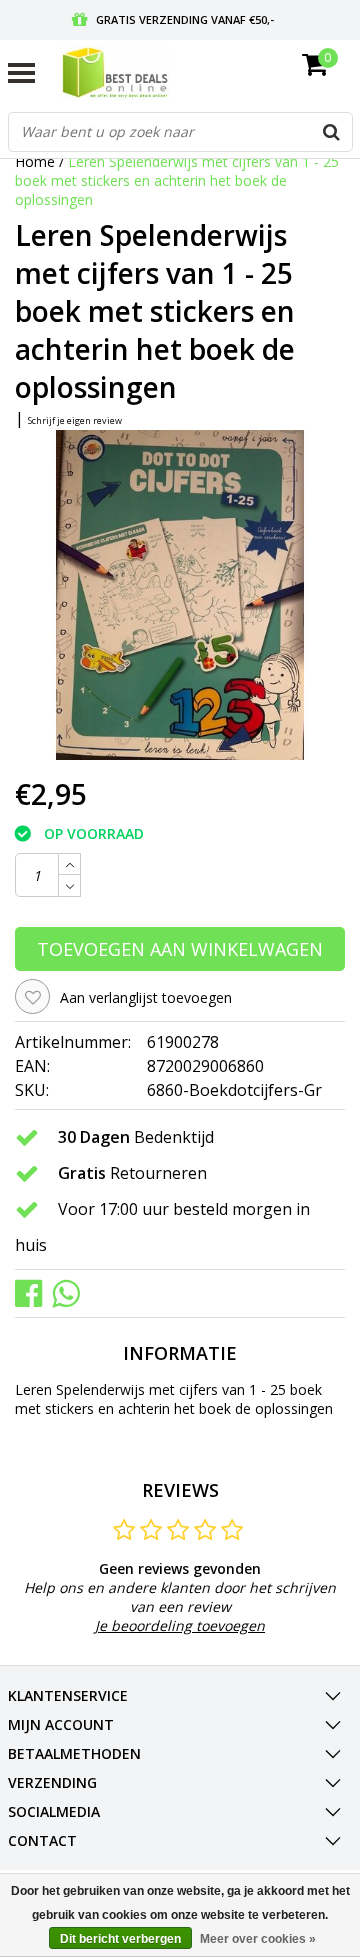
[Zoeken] (332, 132)
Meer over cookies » (258, 1939)
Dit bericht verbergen (120, 1939)
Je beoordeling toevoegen (180, 1625)
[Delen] (33, 1292)
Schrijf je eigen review (75, 420)
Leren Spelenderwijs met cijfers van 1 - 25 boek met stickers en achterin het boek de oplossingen (177, 180)
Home (35, 161)
